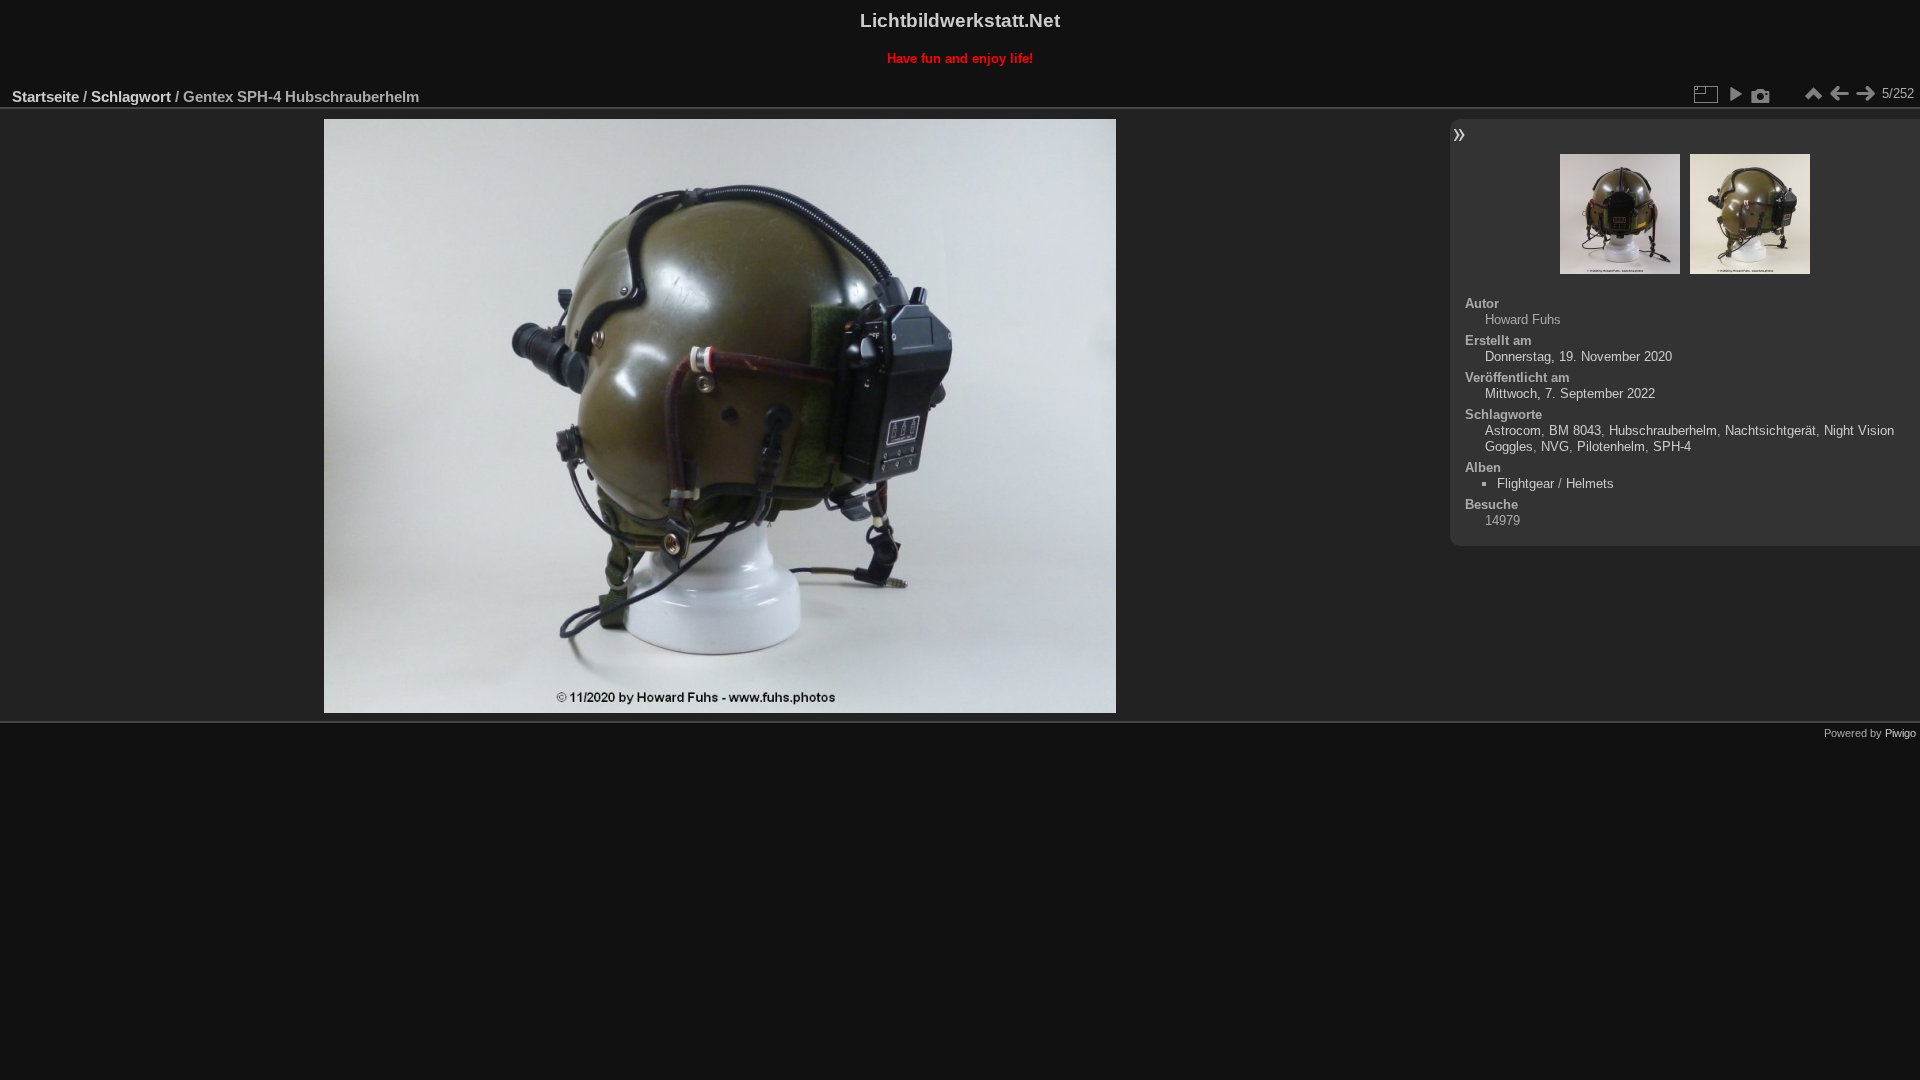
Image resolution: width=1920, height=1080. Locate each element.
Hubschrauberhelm (1663, 430)
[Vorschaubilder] (1813, 94)
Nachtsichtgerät (1770, 430)
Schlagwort (131, 96)
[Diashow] (1735, 94)
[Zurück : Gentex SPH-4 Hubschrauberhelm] (1839, 94)
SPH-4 (1672, 446)
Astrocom (1513, 430)
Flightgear (1525, 483)
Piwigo (1900, 733)
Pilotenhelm (1611, 446)
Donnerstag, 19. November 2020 (1578, 356)
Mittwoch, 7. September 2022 (1570, 393)
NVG (1555, 446)
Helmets (1590, 483)
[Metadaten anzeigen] (1761, 94)
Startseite (45, 96)
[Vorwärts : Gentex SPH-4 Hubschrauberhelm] (1865, 94)
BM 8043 (1575, 430)
